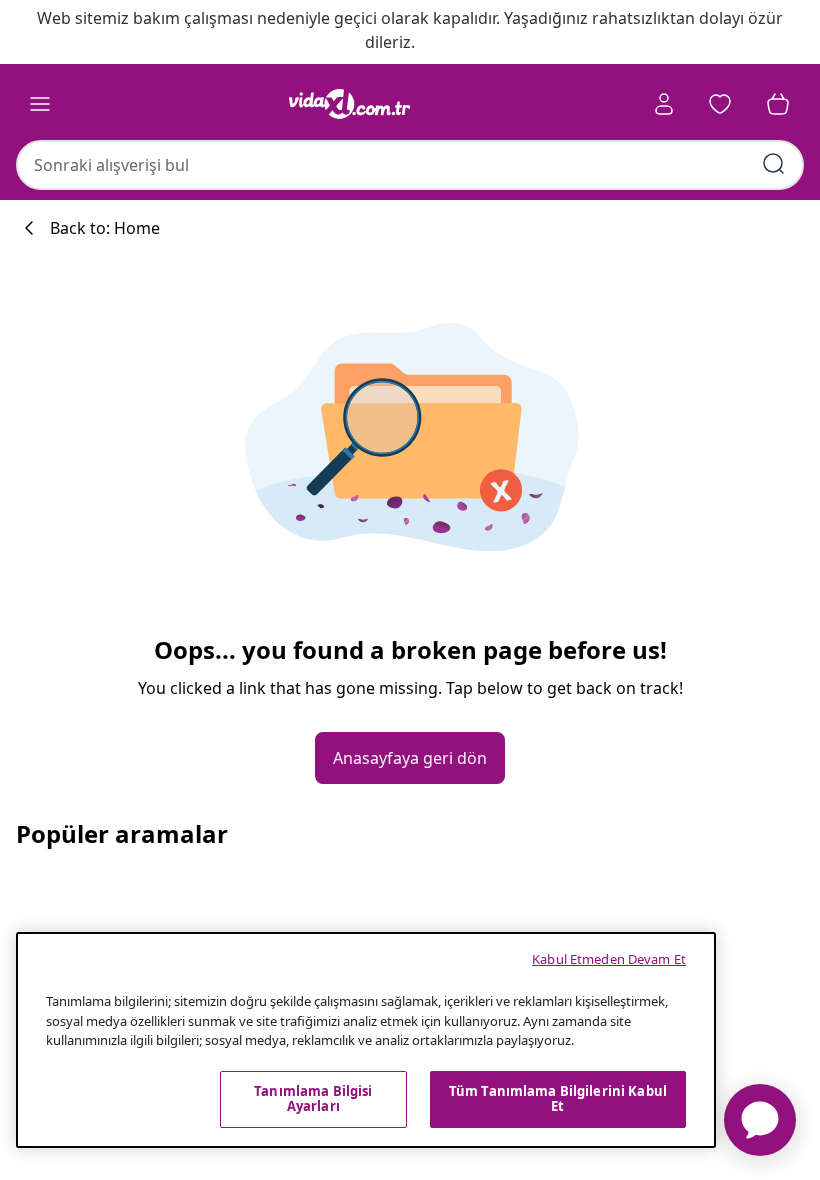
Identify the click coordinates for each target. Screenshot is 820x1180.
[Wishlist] (720, 104)
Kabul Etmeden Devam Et (609, 959)
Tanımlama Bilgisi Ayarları (313, 1099)
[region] (366, 1040)
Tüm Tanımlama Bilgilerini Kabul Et (558, 1099)
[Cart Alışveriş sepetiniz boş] (778, 104)
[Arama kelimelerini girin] (774, 164)
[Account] (664, 104)
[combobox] (410, 165)
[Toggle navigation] (40, 104)
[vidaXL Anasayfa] (350, 104)
